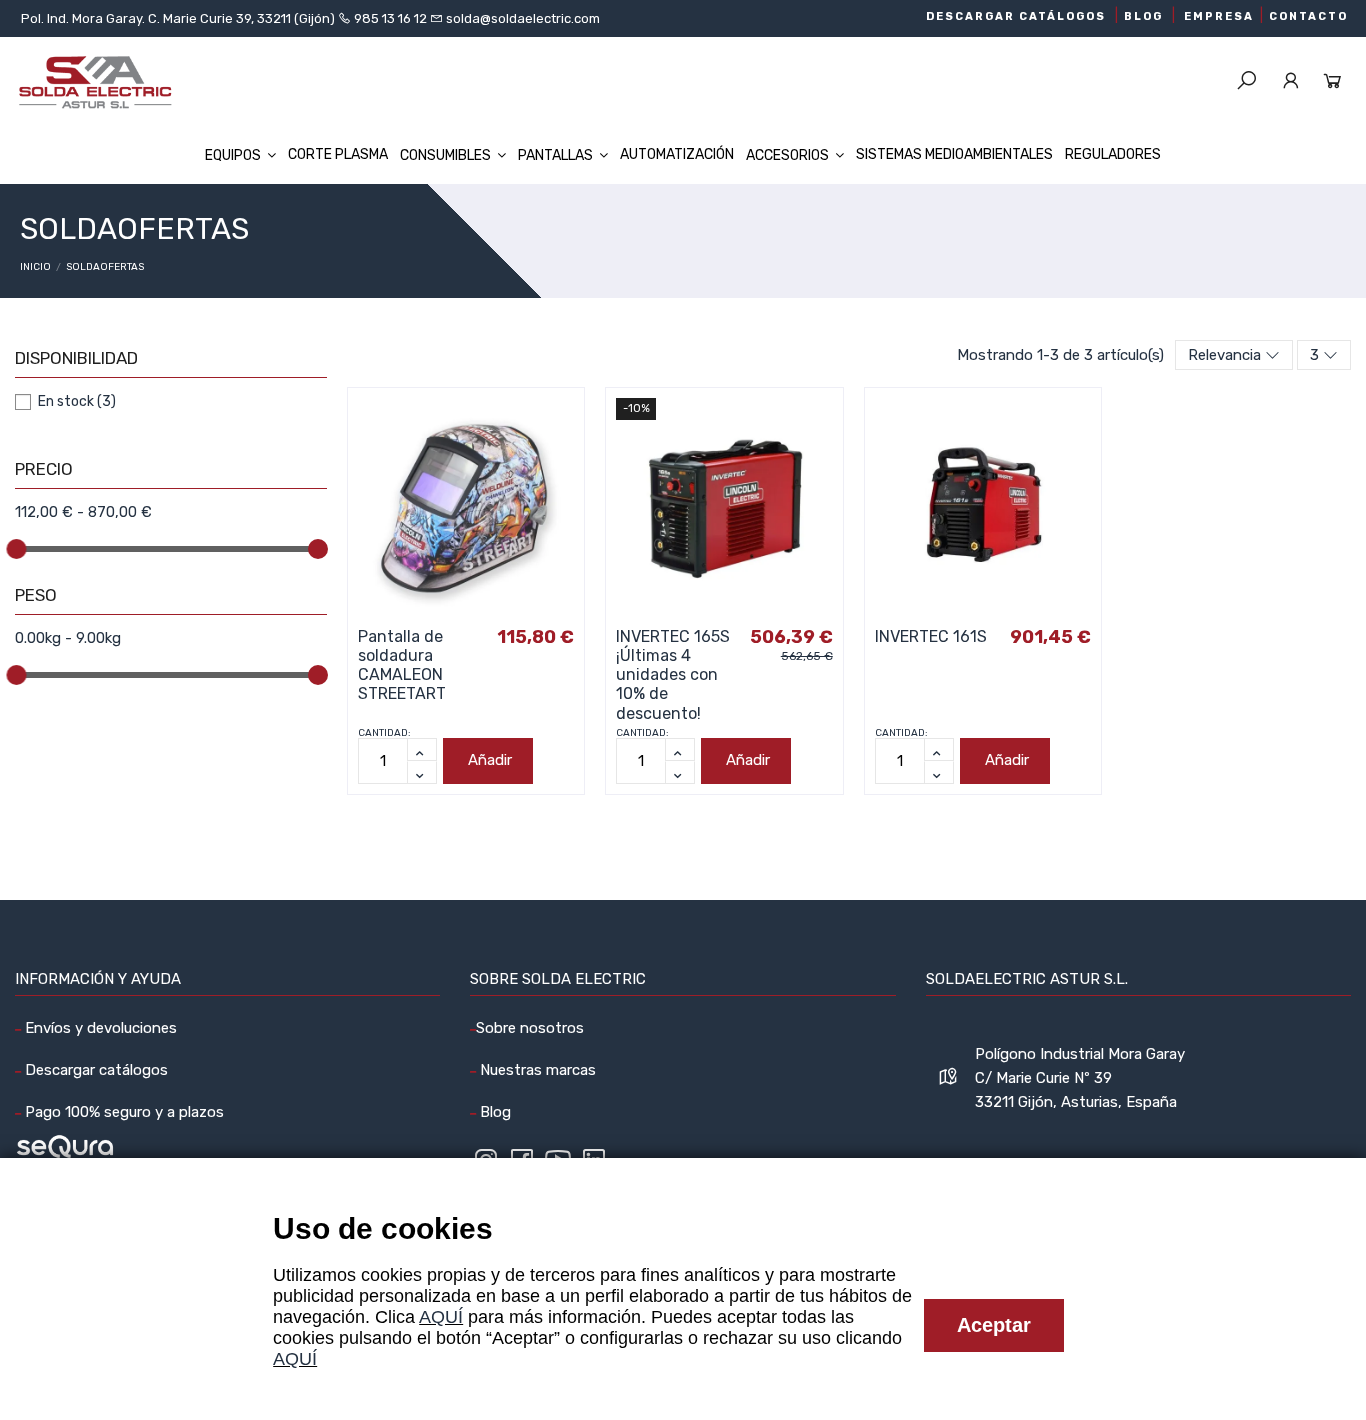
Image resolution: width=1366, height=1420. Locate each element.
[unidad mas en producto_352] (422, 749)
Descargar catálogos (94, 1070)
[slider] (16, 549)
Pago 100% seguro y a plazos (122, 1112)
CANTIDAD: (384, 733)
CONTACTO (1308, 16)
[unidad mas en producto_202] (680, 749)
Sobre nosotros (530, 1028)
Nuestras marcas (536, 1070)
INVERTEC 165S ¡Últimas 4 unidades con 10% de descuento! (673, 675)
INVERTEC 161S (931, 636)
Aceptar (994, 1325)
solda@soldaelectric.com (521, 18)
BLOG (1143, 16)
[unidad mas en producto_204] (939, 749)
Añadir (490, 760)
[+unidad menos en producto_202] (680, 772)
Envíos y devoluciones (99, 1028)
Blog (493, 1112)
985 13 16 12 (390, 18)
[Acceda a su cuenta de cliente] (1291, 82)
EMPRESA (1219, 16)
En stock (77, 401)
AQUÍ (441, 1317)
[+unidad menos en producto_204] (939, 772)
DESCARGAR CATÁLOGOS (1016, 16)
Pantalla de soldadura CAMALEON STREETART (402, 665)
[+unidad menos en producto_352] (422, 772)
